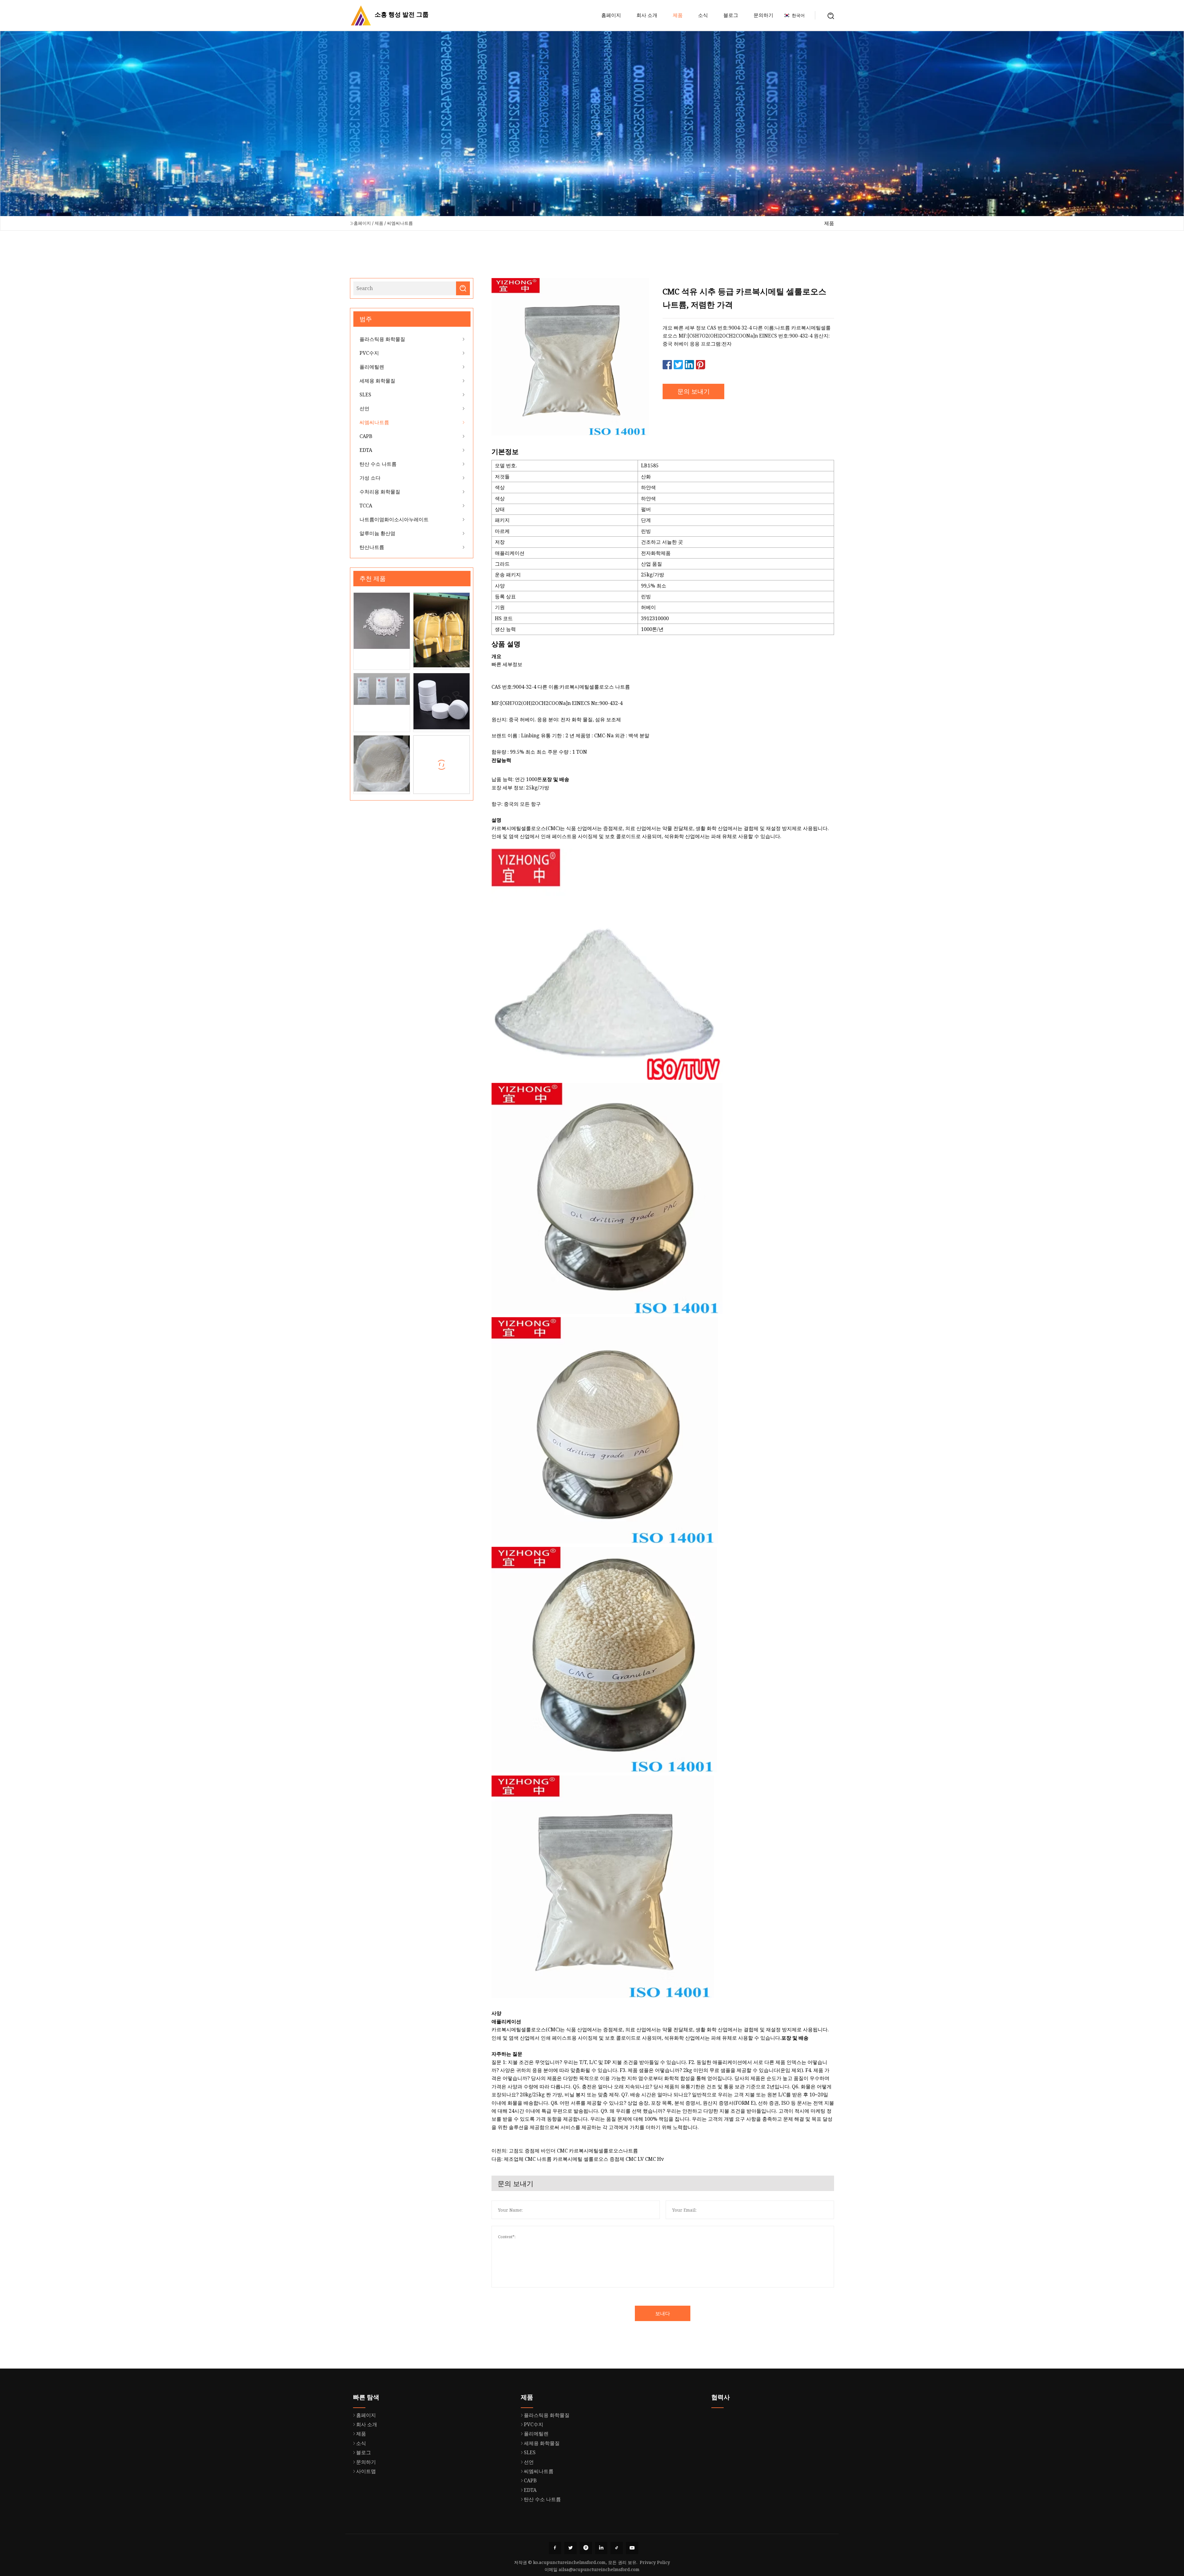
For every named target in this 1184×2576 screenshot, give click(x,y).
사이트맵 (366, 2471)
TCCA (366, 506)
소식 (703, 15)
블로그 (731, 15)
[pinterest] (586, 2548)
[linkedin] (601, 2548)
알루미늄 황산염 (377, 533)
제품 (678, 15)
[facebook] (555, 2548)
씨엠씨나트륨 (400, 223)
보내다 (663, 2313)
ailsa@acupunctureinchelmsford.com (599, 2569)
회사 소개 (647, 15)
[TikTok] (617, 2548)
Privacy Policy (655, 2562)
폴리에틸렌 (372, 367)
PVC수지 (369, 353)
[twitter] (570, 2548)
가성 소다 (370, 478)
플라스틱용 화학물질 (382, 339)
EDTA (366, 450)
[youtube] (632, 2548)
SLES (365, 395)
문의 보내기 (694, 391)
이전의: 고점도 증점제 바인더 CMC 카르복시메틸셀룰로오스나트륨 (565, 2151)
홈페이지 (611, 15)
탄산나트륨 (372, 547)
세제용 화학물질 (377, 381)
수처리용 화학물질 (380, 492)
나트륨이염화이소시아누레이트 (394, 519)
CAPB (366, 436)
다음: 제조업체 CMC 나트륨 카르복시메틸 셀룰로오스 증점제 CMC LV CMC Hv (578, 2159)
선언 (364, 408)
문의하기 (763, 15)
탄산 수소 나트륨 (378, 464)
